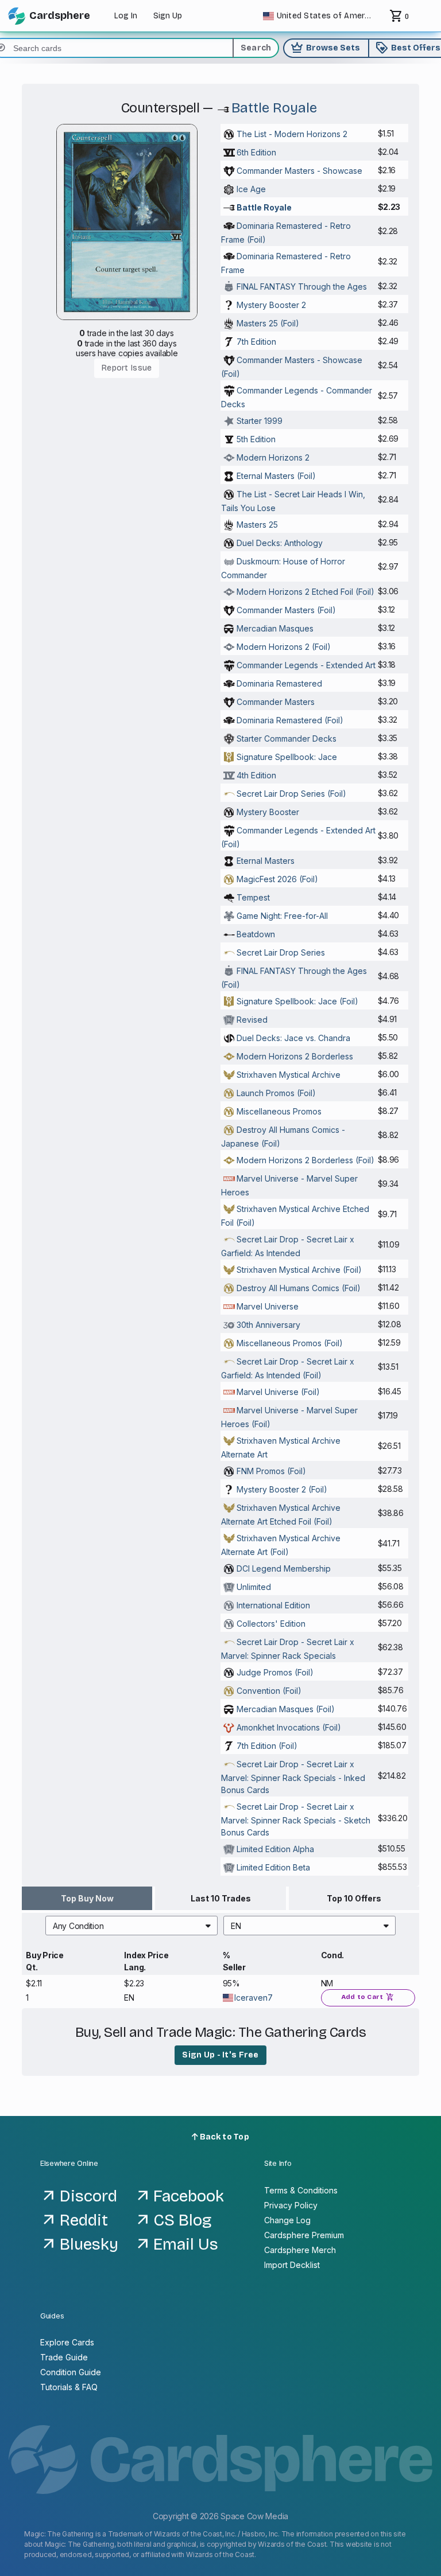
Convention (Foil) (269, 1691)
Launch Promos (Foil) (276, 1093)
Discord (88, 2196)
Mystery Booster (268, 812)
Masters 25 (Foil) (268, 323)
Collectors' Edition (271, 1624)
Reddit (84, 2220)
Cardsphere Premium (304, 2235)
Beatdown (256, 934)
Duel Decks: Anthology (280, 543)
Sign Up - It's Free (220, 2055)
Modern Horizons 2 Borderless (295, 1056)
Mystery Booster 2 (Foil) (282, 1489)
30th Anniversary (268, 1325)
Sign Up (168, 16)
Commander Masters (276, 702)
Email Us (186, 2244)
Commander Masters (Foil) (286, 610)
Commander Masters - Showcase (299, 171)
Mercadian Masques (275, 628)
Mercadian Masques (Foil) (286, 1709)
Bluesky (89, 2244)
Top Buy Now (87, 1898)
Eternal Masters (266, 861)
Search (256, 48)
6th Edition (256, 152)
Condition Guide (71, 2372)
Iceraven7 (254, 1998)
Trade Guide (64, 2357)
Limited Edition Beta (273, 1867)
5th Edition (256, 439)
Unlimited (254, 1587)
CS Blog (183, 2220)
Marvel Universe (268, 1306)
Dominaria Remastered (279, 683)
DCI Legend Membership (284, 1568)
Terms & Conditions (301, 2190)
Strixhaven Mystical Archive (289, 1075)
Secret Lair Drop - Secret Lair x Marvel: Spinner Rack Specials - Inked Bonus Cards (293, 1777)
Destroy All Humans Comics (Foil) (299, 1288)
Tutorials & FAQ (69, 2387)
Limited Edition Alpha (275, 1849)
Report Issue (127, 368)
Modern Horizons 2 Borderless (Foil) (305, 1160)
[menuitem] (131, 1926)
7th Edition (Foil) (267, 1746)
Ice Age (251, 189)
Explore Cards (67, 2342)
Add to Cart (368, 1997)
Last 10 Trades (221, 1898)
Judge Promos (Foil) (275, 1672)
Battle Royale (274, 108)
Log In (126, 16)
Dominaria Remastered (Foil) (290, 720)
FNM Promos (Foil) (271, 1471)
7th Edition (256, 342)
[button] (131, 1926)
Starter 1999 (260, 421)
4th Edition (256, 775)
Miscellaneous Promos (279, 1111)
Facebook (189, 2196)
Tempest (253, 897)
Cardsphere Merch (300, 2250)
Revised (252, 1020)
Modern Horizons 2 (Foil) (284, 647)
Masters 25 (257, 525)
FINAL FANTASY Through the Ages (302, 287)
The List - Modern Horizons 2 (292, 134)
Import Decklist (292, 2265)
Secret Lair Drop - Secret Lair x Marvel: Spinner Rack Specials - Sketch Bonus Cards (296, 1819)
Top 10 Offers (354, 1898)
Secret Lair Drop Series (281, 952)
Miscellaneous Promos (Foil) (290, 1343)
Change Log (287, 2220)
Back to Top (224, 2137)
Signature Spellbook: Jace (287, 757)
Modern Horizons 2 (273, 457)
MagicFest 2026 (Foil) (277, 879)
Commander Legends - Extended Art (306, 665)
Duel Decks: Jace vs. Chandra (293, 1038)
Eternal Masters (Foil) (276, 476)
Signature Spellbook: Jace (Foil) (297, 1001)
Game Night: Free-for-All (282, 916)
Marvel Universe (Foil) (278, 1392)
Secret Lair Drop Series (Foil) (291, 794)
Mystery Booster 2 (271, 305)
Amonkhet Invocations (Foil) (289, 1727)
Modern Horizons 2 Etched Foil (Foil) (305, 592)
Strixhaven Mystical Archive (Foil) (299, 1270)
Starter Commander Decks (287, 738)
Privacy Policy (291, 2205)
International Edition (273, 1605)
